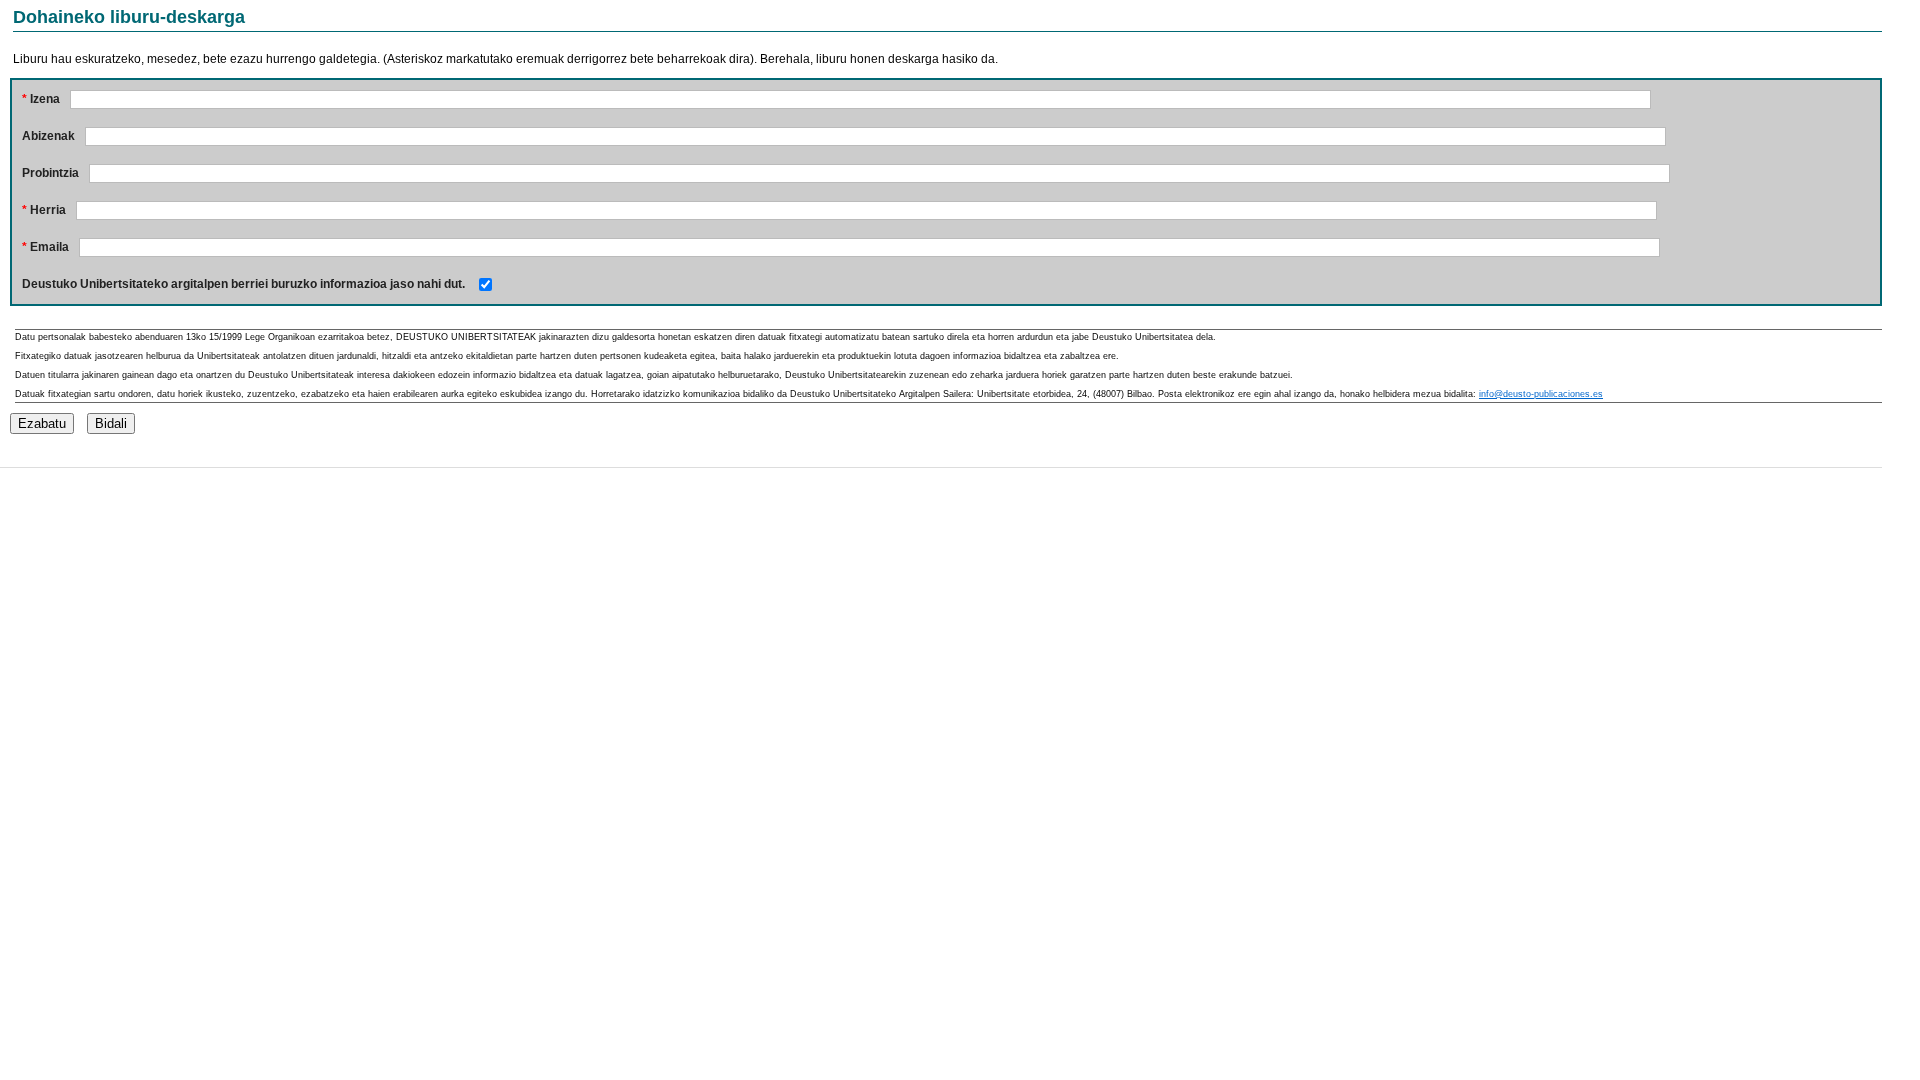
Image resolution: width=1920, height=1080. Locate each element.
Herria (44, 210)
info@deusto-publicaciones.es (1541, 394)
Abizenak (48, 136)
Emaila (45, 247)
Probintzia (50, 173)
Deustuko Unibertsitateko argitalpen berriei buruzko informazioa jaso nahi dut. (243, 284)
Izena (41, 99)
